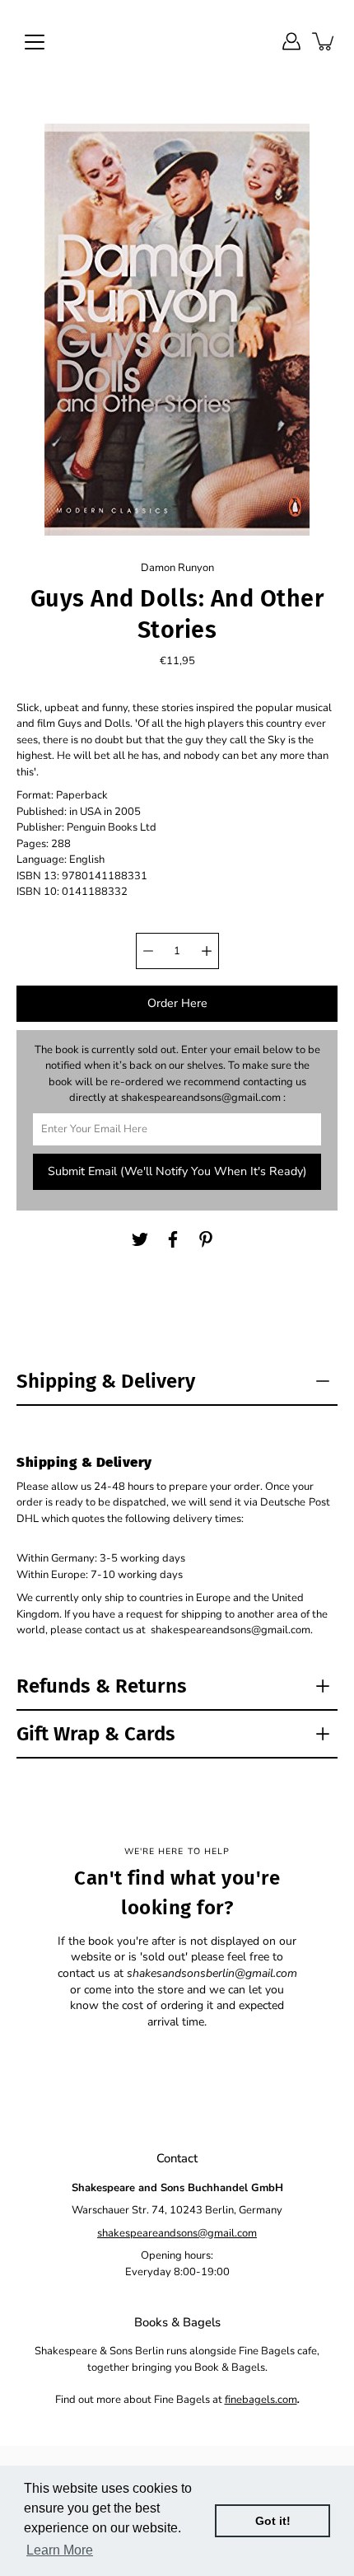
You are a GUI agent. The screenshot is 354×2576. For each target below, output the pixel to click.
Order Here (177, 1003)
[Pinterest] (206, 1239)
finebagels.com (261, 2400)
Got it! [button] (273, 2521)
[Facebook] (173, 1239)
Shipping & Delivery (106, 1381)
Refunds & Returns (102, 1686)
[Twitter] (140, 1239)
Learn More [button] (60, 2550)
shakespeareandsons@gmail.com (177, 2233)
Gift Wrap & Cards (96, 1734)
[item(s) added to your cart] (324, 41)
